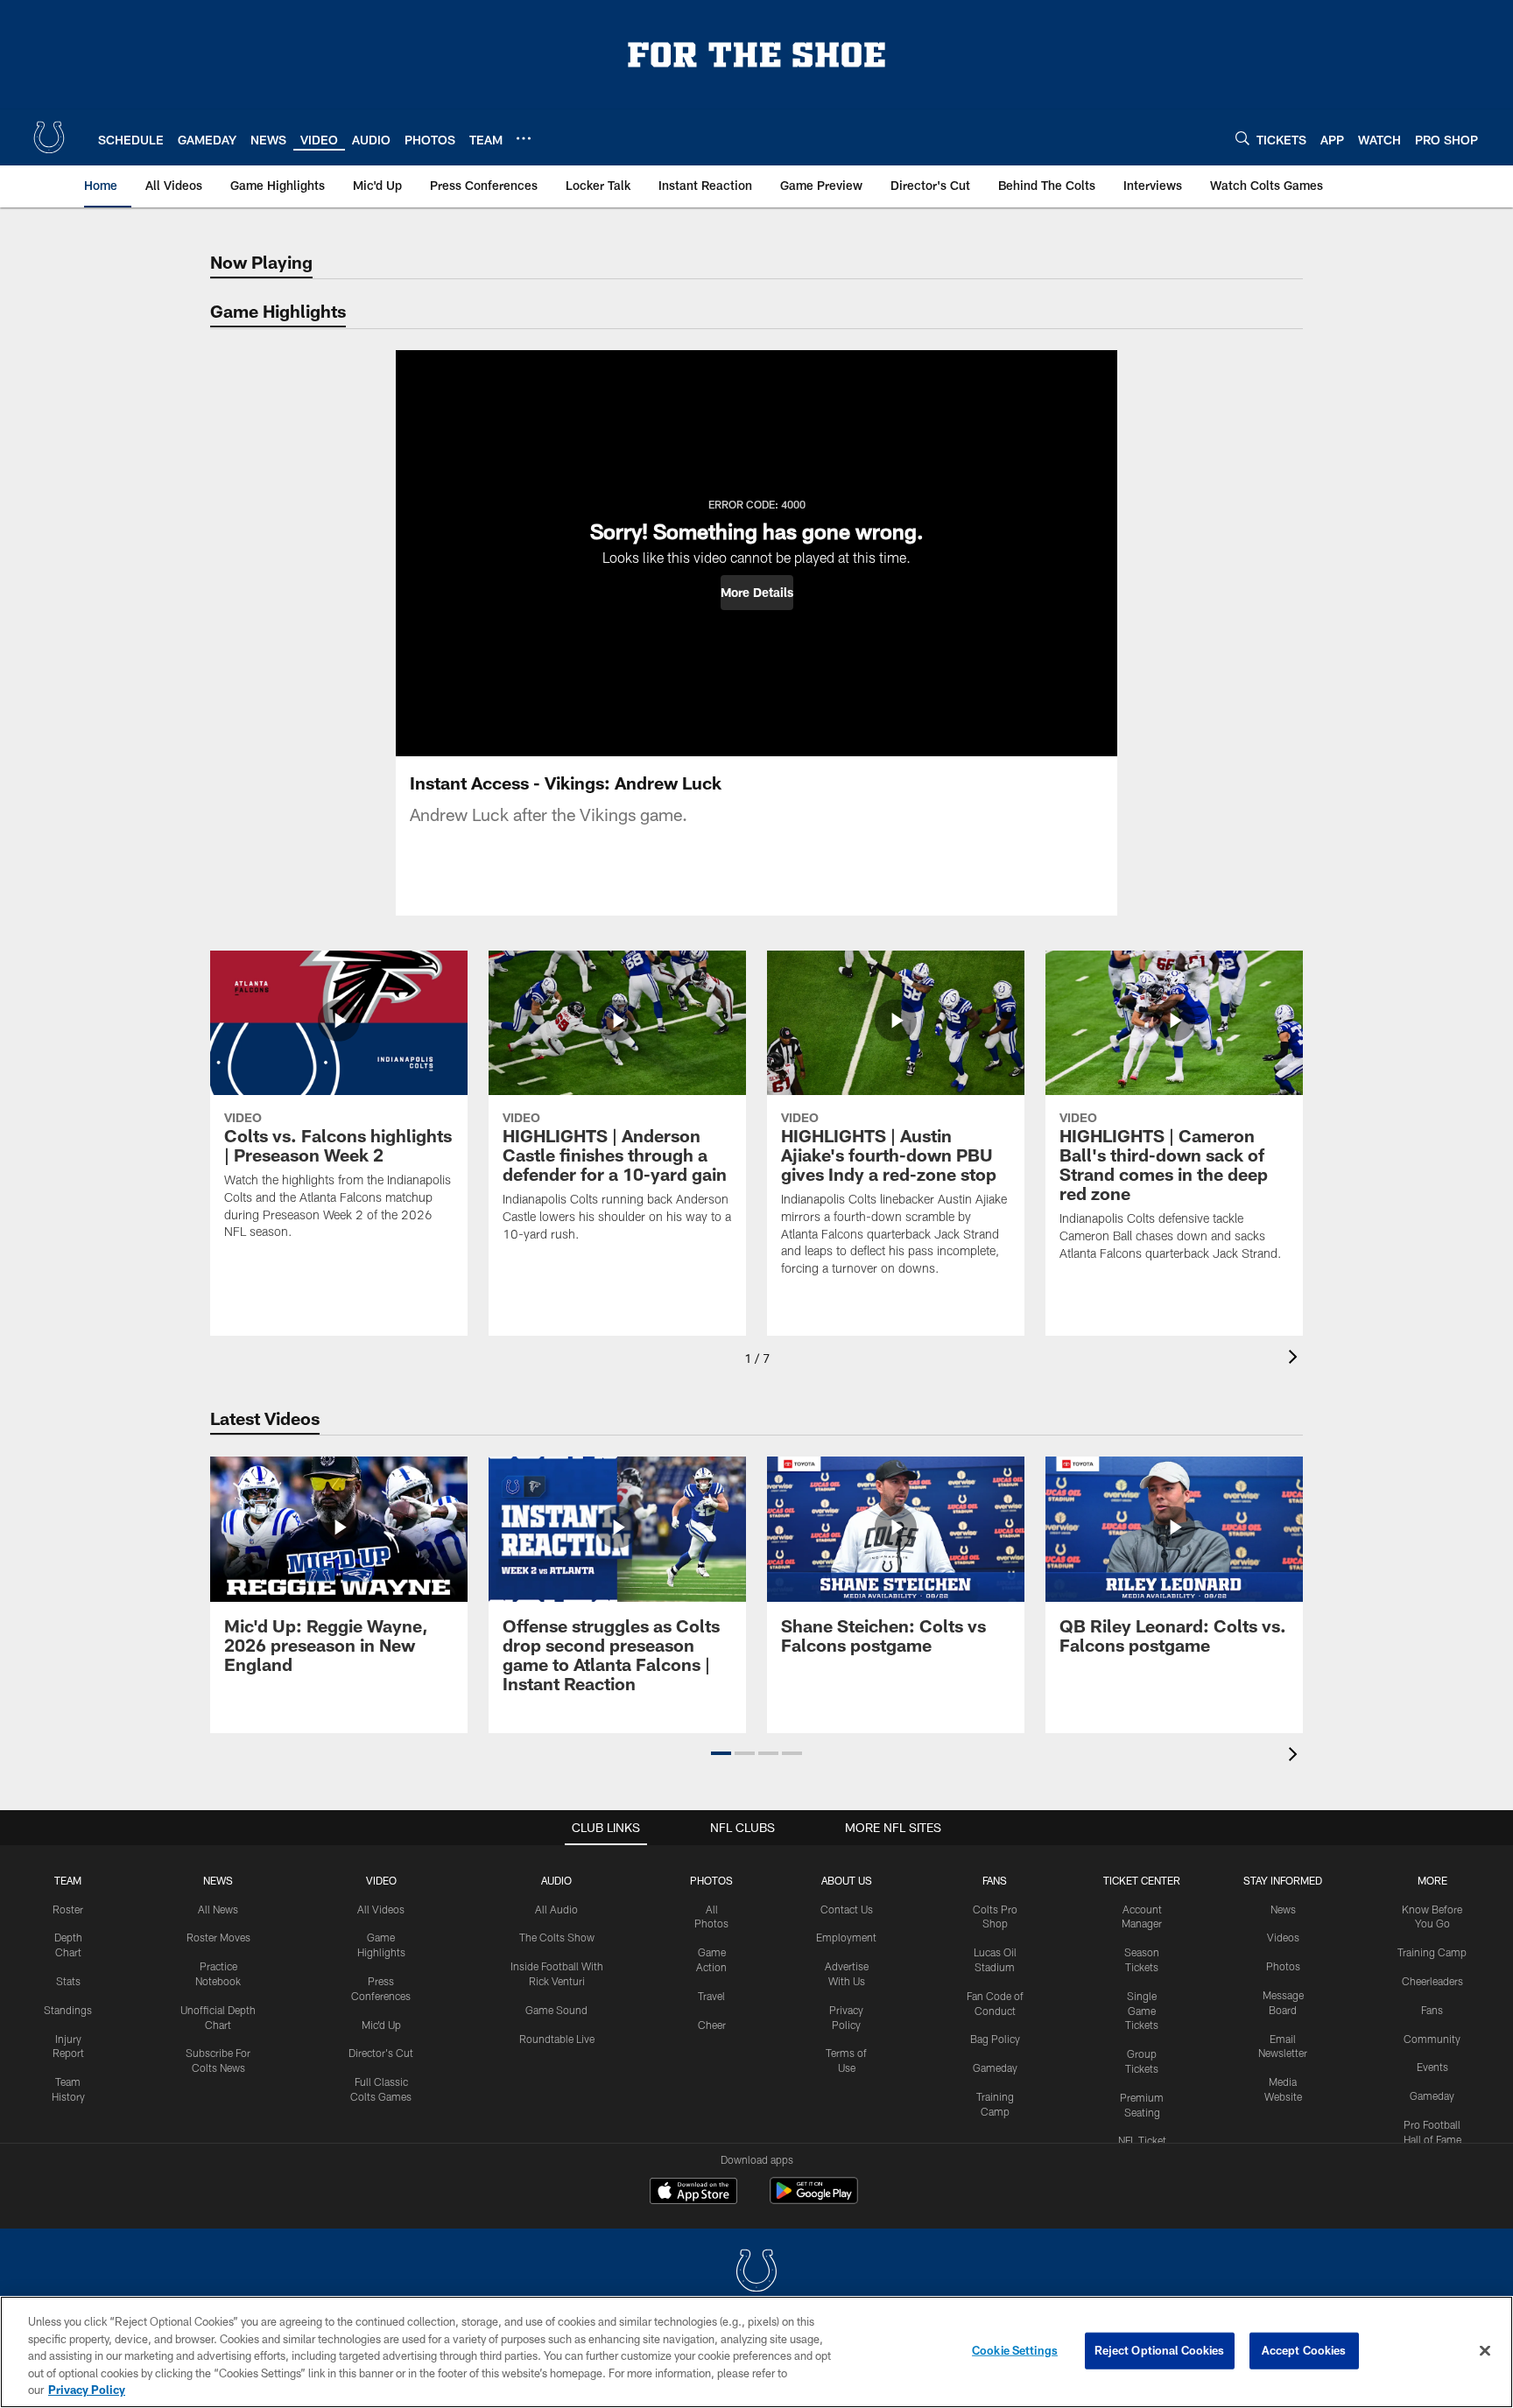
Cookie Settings (1015, 2350)
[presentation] (1296, 1359)
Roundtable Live (557, 2039)
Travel (711, 1996)
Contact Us (847, 1909)
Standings (68, 2010)
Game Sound (556, 2010)
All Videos (381, 1909)
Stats (68, 1981)
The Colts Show (557, 1937)
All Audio (556, 1909)
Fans (1432, 2010)
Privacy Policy (87, 2390)
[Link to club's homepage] (49, 137)
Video (381, 1880)
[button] (757, 593)
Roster (68, 1909)
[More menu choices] (524, 138)
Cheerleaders (1432, 1981)
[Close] (1485, 2351)
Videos (1283, 1937)
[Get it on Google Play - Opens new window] (814, 2199)
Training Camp (1432, 1952)
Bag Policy (995, 2039)
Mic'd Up (381, 2025)
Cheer (712, 2025)
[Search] (1242, 138)
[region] (756, 2352)
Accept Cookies (1304, 2350)
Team (68, 1880)
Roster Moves (218, 1937)
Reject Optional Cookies (1160, 2350)
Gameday (995, 2068)
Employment (846, 1937)
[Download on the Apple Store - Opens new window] (693, 2193)
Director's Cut (381, 2053)
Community (1432, 2039)
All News (218, 1909)
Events (1432, 2067)
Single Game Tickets (1142, 2011)
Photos (711, 1880)
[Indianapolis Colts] (756, 2273)
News (218, 1880)
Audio (556, 1880)
